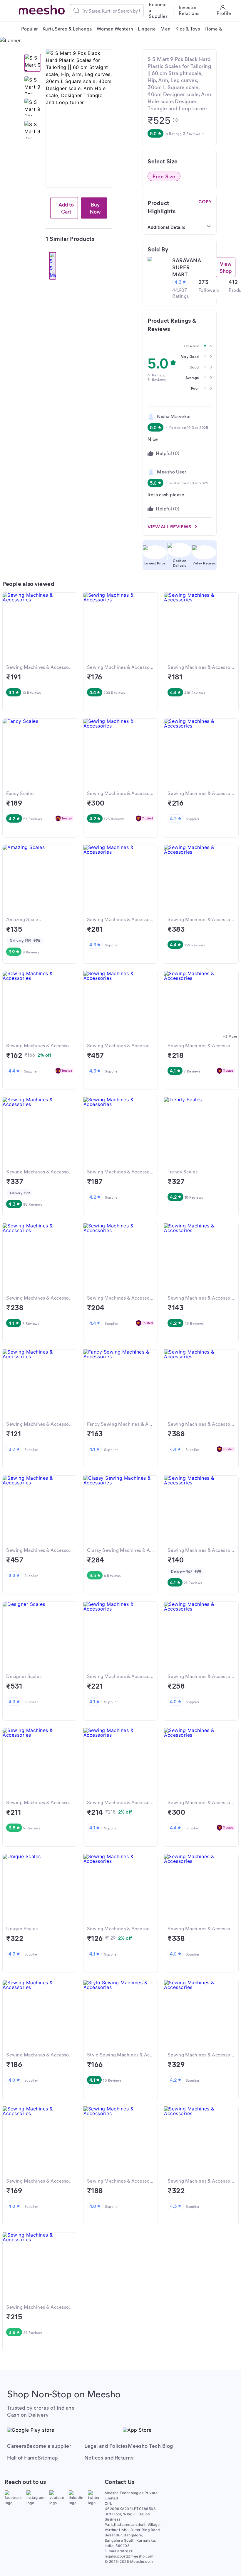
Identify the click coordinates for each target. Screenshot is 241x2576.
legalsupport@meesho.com (129, 2556)
